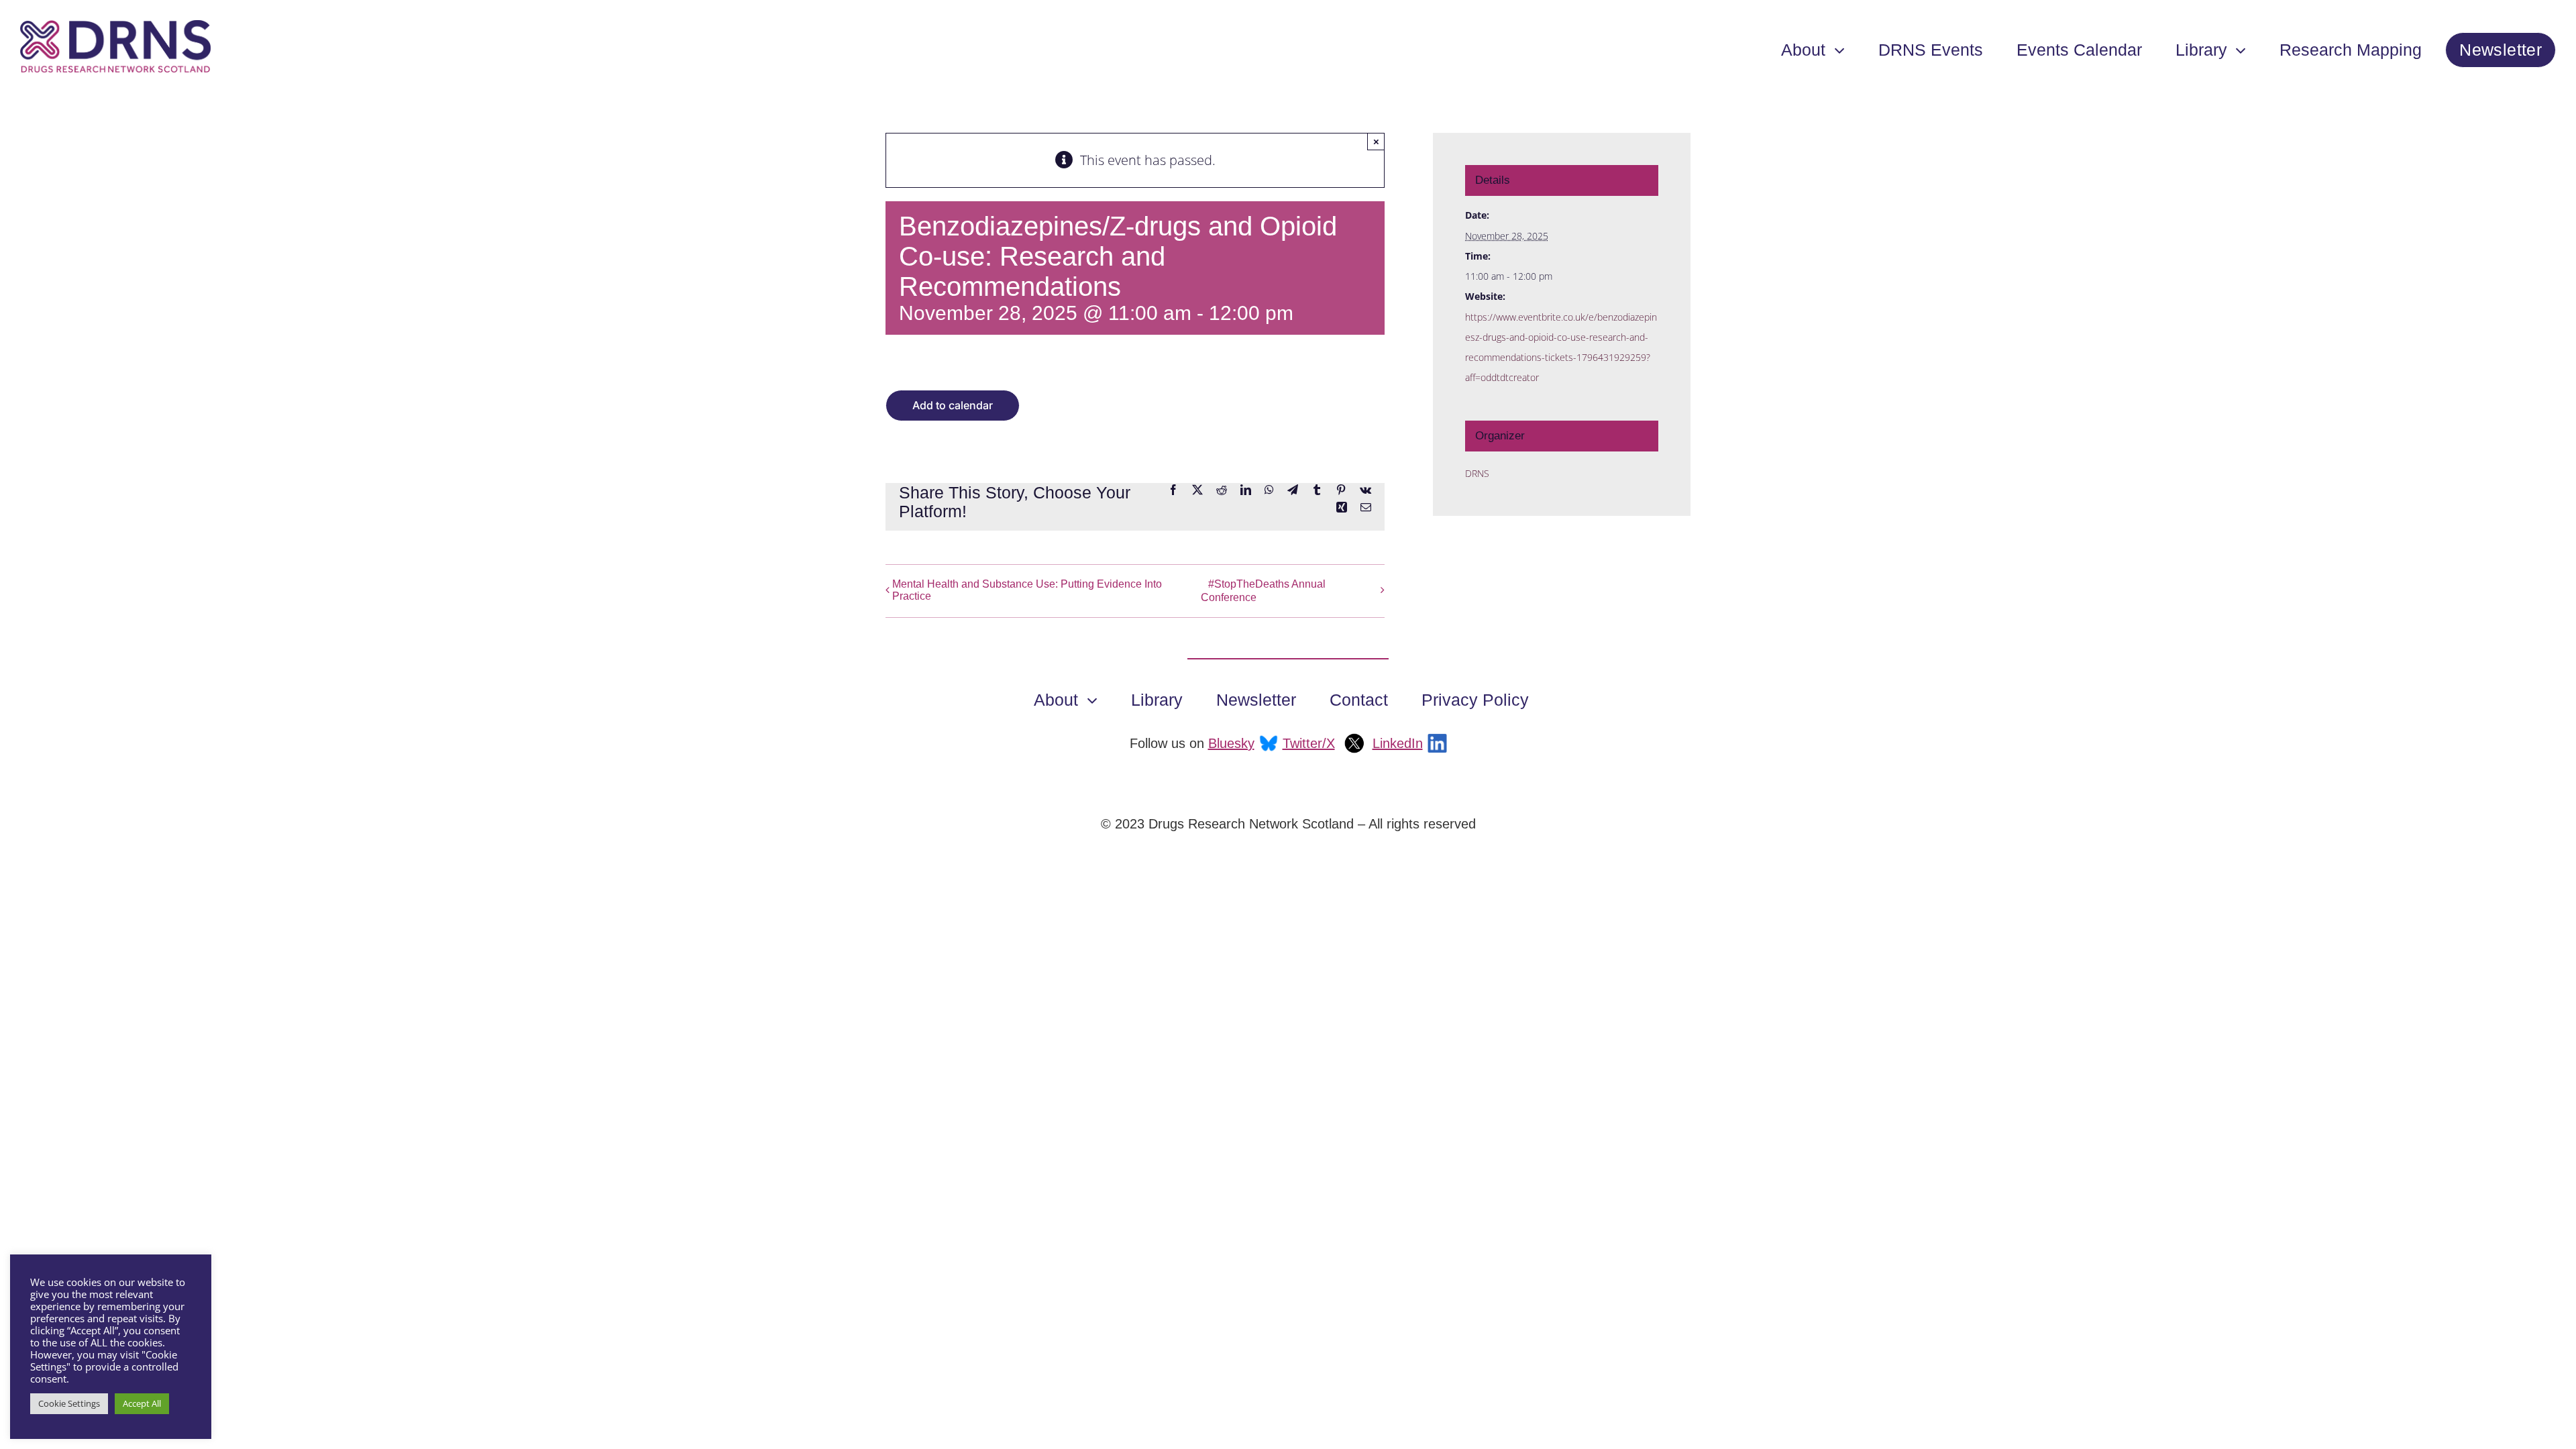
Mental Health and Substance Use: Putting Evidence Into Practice (1027, 590)
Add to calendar (953, 406)
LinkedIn (1398, 743)
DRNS (1477, 473)
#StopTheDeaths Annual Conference (1263, 591)
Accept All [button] (142, 1403)
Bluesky (1231, 743)
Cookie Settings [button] (69, 1403)
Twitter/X (1309, 743)
